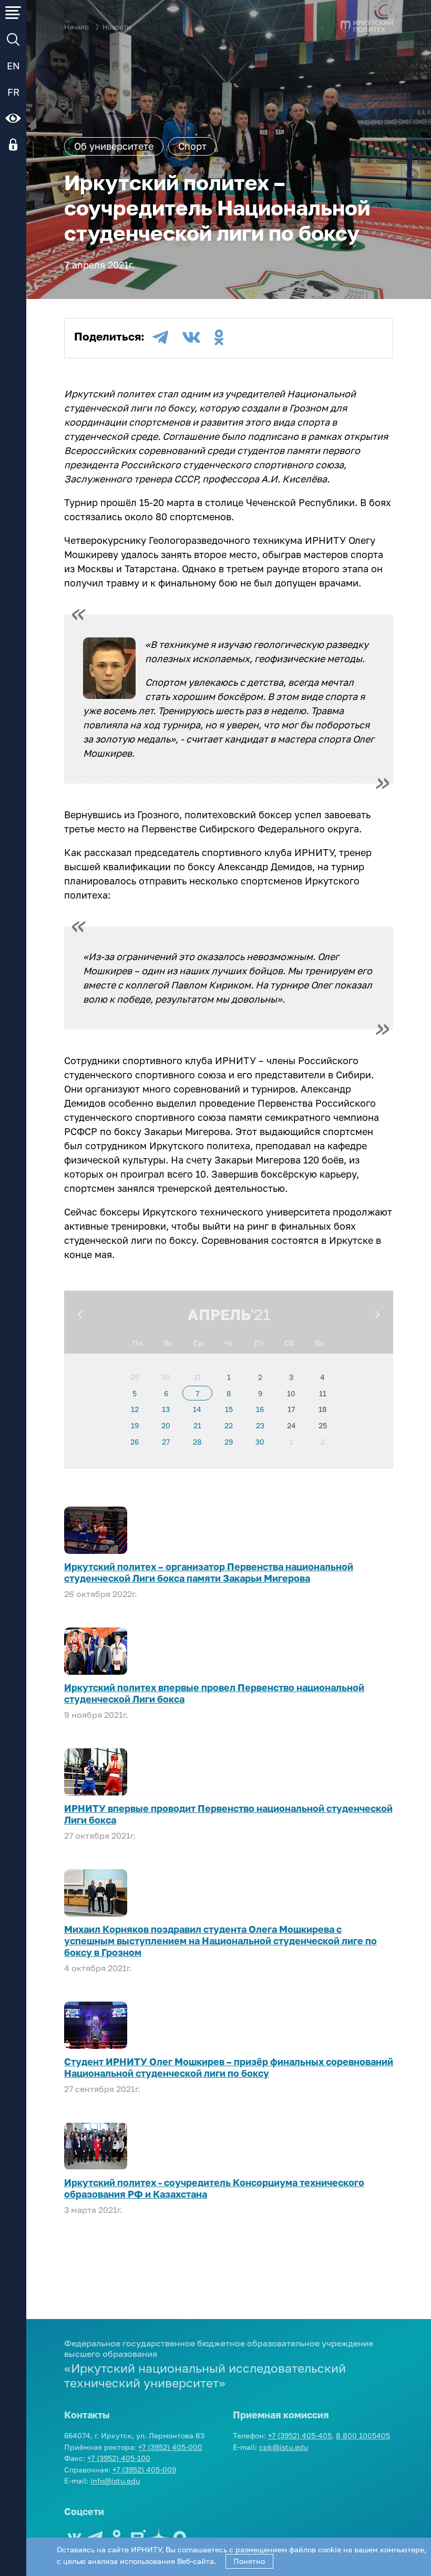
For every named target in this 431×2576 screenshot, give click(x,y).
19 (135, 1425)
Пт (259, 1343)
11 (323, 1393)
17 (291, 1409)
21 (197, 1425)
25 (323, 1425)
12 (135, 1409)
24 (291, 1425)
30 (166, 1377)
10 (291, 1393)
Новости (117, 27)
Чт (229, 1343)
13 (166, 1409)
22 (229, 1425)
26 (135, 1442)
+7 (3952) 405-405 (300, 2435)
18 (323, 1409)
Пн (138, 1343)
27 (166, 1442)
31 (197, 1377)
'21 (260, 1314)
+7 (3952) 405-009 (144, 2470)
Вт (168, 1343)
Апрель (219, 1314)
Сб (289, 1343)
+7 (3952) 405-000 (170, 2447)
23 (260, 1425)
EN (13, 66)
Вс (319, 1343)
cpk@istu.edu (284, 2447)
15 (229, 1409)
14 (197, 1409)
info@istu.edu (115, 2481)
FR (13, 92)
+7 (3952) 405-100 (119, 2458)
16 (260, 1409)
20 (166, 1425)
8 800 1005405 (363, 2435)
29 (135, 1377)
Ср (198, 1343)
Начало (76, 27)
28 (197, 1442)
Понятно (249, 2561)
